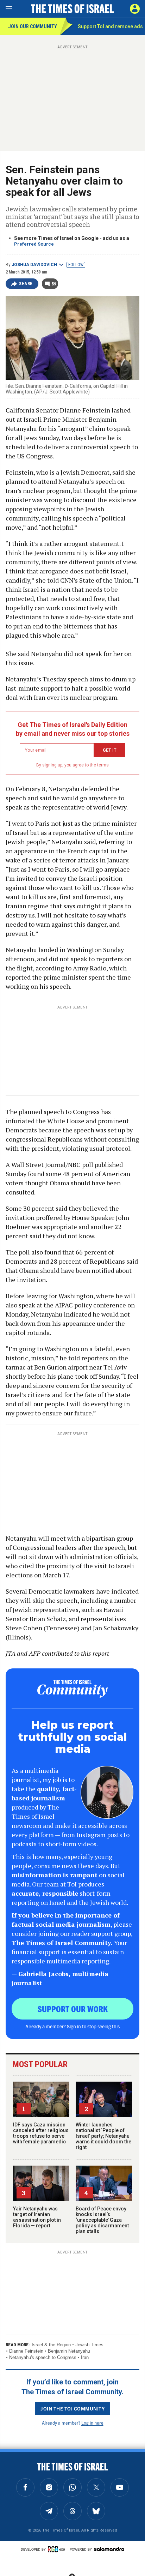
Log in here (92, 2423)
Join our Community (33, 26)
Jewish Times (89, 2345)
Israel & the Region (51, 2345)
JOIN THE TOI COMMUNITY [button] (72, 2408)
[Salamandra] (109, 2549)
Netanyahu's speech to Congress (43, 2357)
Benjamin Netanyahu (69, 2351)
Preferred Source (34, 244)
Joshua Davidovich (34, 265)
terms (103, 765)
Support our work (73, 2009)
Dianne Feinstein (26, 2351)
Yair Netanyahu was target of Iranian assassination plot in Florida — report (37, 2217)
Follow (76, 265)
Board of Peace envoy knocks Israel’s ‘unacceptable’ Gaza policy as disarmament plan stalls (102, 2220)
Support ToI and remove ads (110, 26)
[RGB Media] (58, 2549)
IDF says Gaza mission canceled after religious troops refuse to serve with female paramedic (41, 2133)
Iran (85, 2357)
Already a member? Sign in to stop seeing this (72, 2026)
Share (26, 284)
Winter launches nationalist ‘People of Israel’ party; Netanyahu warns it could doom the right (103, 2136)
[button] (135, 9)
